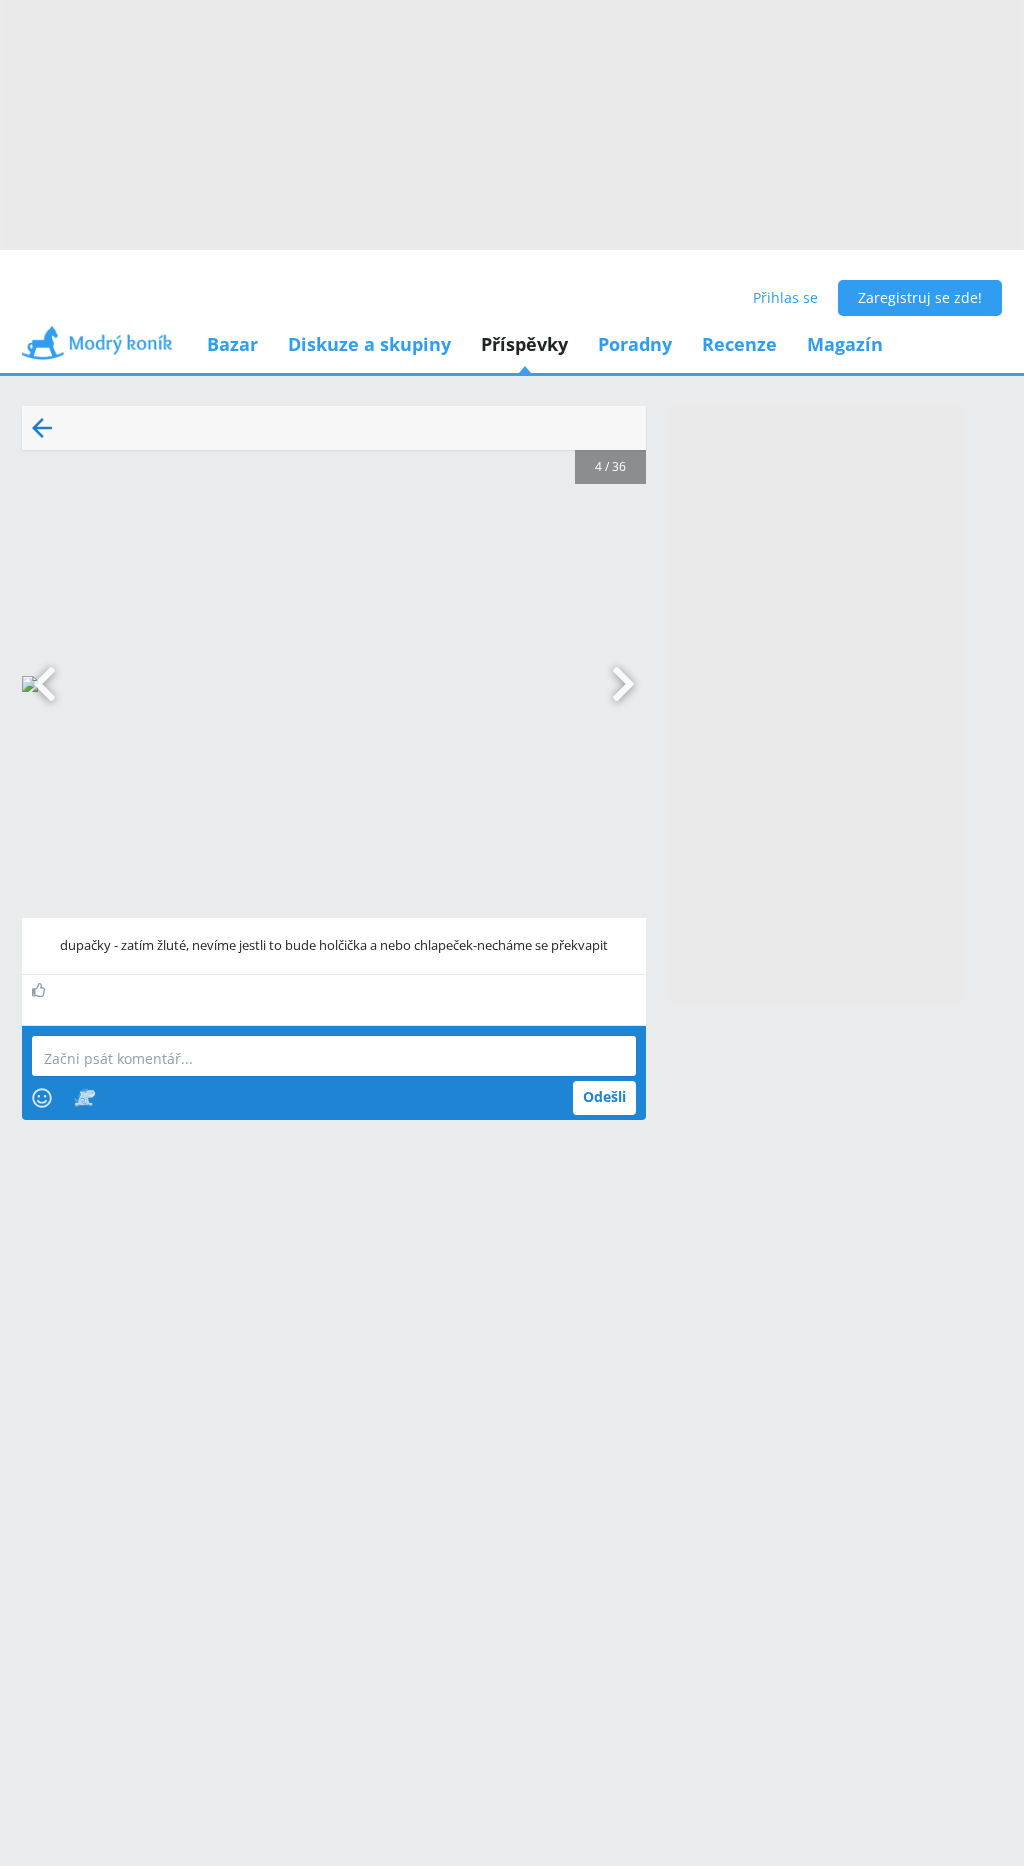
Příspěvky (524, 344)
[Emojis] (42, 1098)
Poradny (635, 344)
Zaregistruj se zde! (920, 297)
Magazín (845, 344)
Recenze (739, 344)
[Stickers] (84, 1098)
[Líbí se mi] (41, 990)
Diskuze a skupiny (369, 344)
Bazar (232, 344)
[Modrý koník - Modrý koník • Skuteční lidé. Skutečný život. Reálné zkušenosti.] (97, 349)
